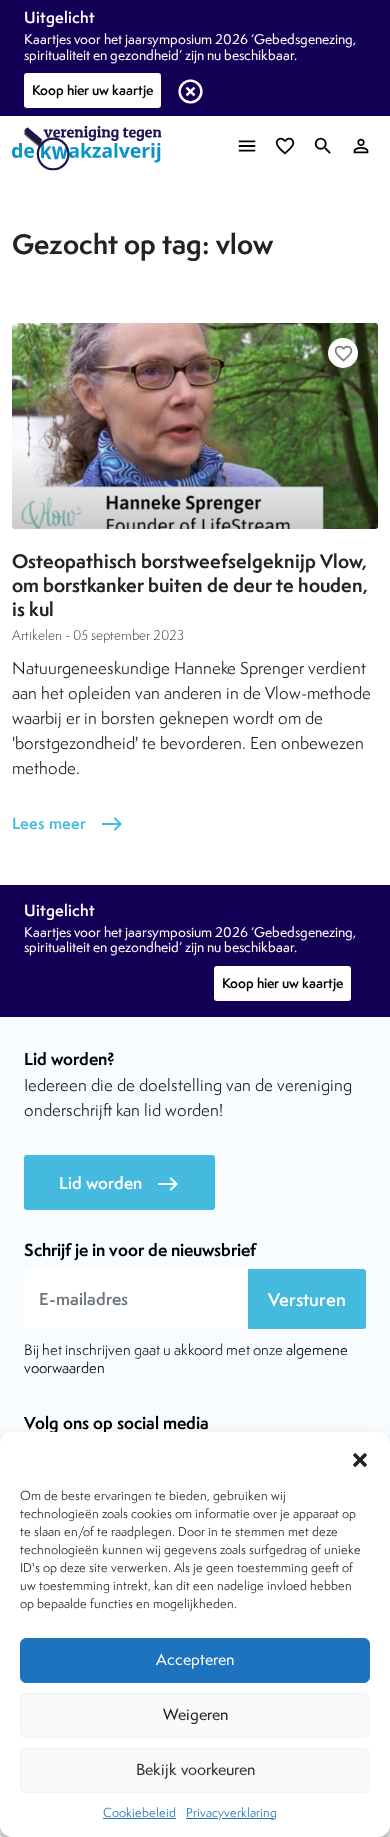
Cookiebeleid (139, 1812)
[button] (360, 1457)
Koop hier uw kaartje (92, 90)
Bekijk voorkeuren (195, 1769)
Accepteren (195, 1659)
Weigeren (195, 1714)
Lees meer (68, 823)
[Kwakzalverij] (92, 148)
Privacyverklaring (231, 1812)
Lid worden (119, 1183)
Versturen (307, 1299)
